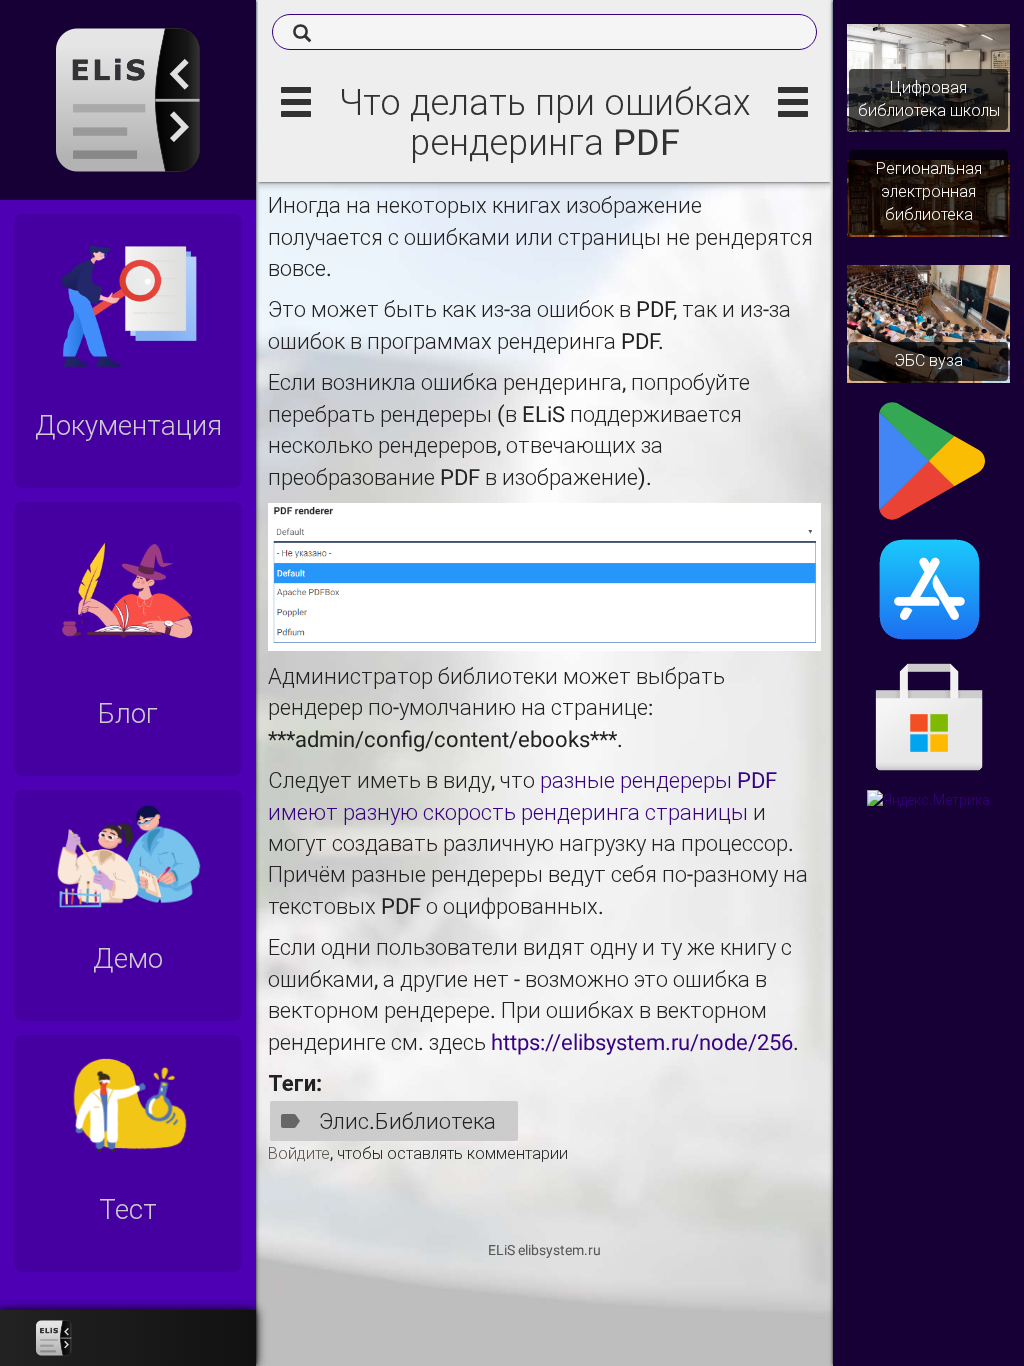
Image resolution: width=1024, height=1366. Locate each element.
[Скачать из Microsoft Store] (929, 720)
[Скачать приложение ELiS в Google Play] (929, 460)
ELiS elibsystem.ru (544, 1250)
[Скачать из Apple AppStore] (929, 588)
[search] (544, 32)
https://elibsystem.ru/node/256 (642, 1042)
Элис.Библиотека (407, 1121)
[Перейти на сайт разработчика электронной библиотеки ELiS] (54, 1338)
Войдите (299, 1153)
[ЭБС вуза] (928, 323)
